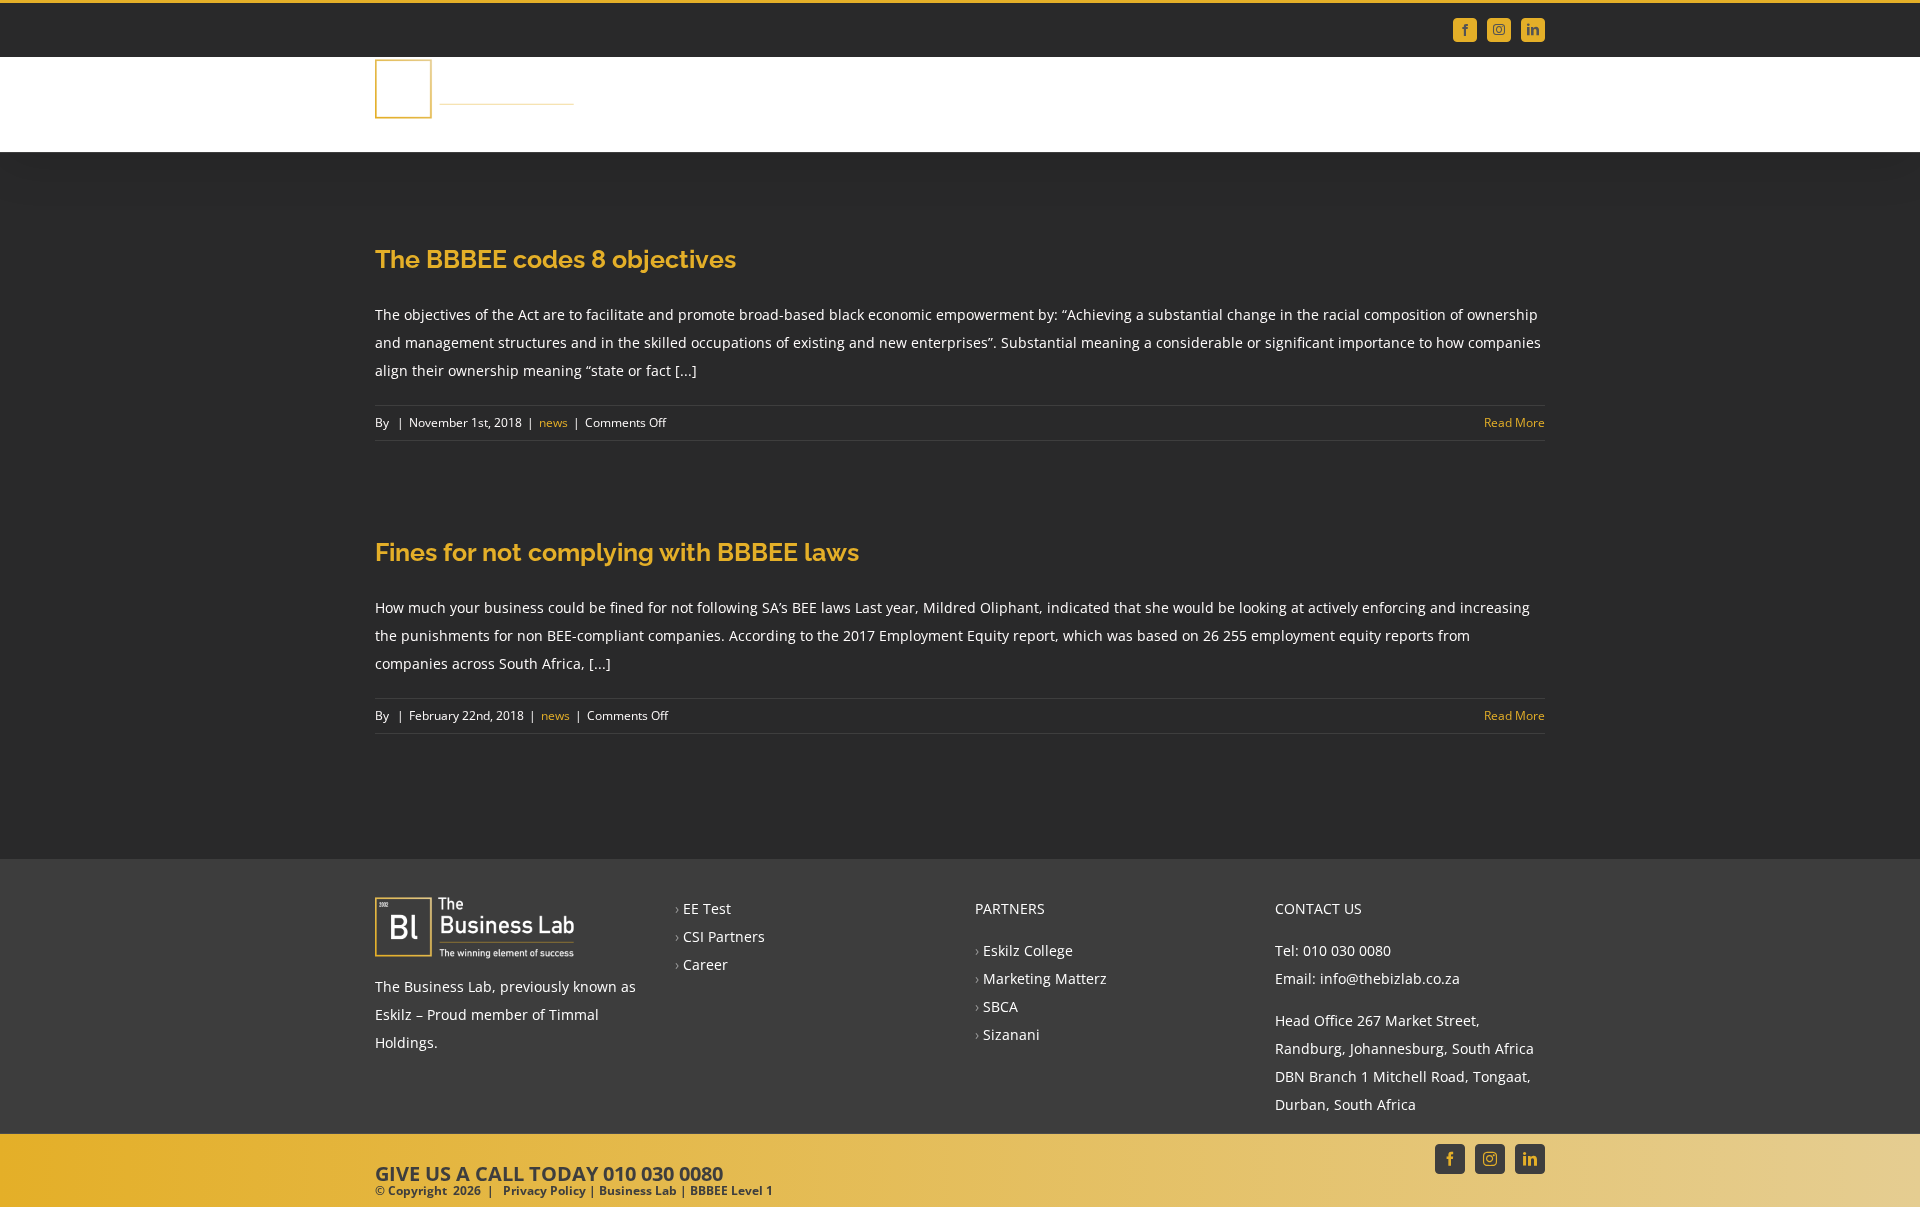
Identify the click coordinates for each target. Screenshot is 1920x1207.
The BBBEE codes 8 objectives (555, 259)
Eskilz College (1028, 950)
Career (705, 964)
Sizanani (1011, 1034)
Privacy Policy (544, 1190)
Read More (1514, 422)
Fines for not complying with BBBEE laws (617, 552)
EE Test (707, 908)
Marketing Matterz (1045, 978)
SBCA (1000, 1006)
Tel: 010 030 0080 (1333, 950)
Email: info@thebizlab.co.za (1367, 978)
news (553, 422)
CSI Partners (724, 936)
